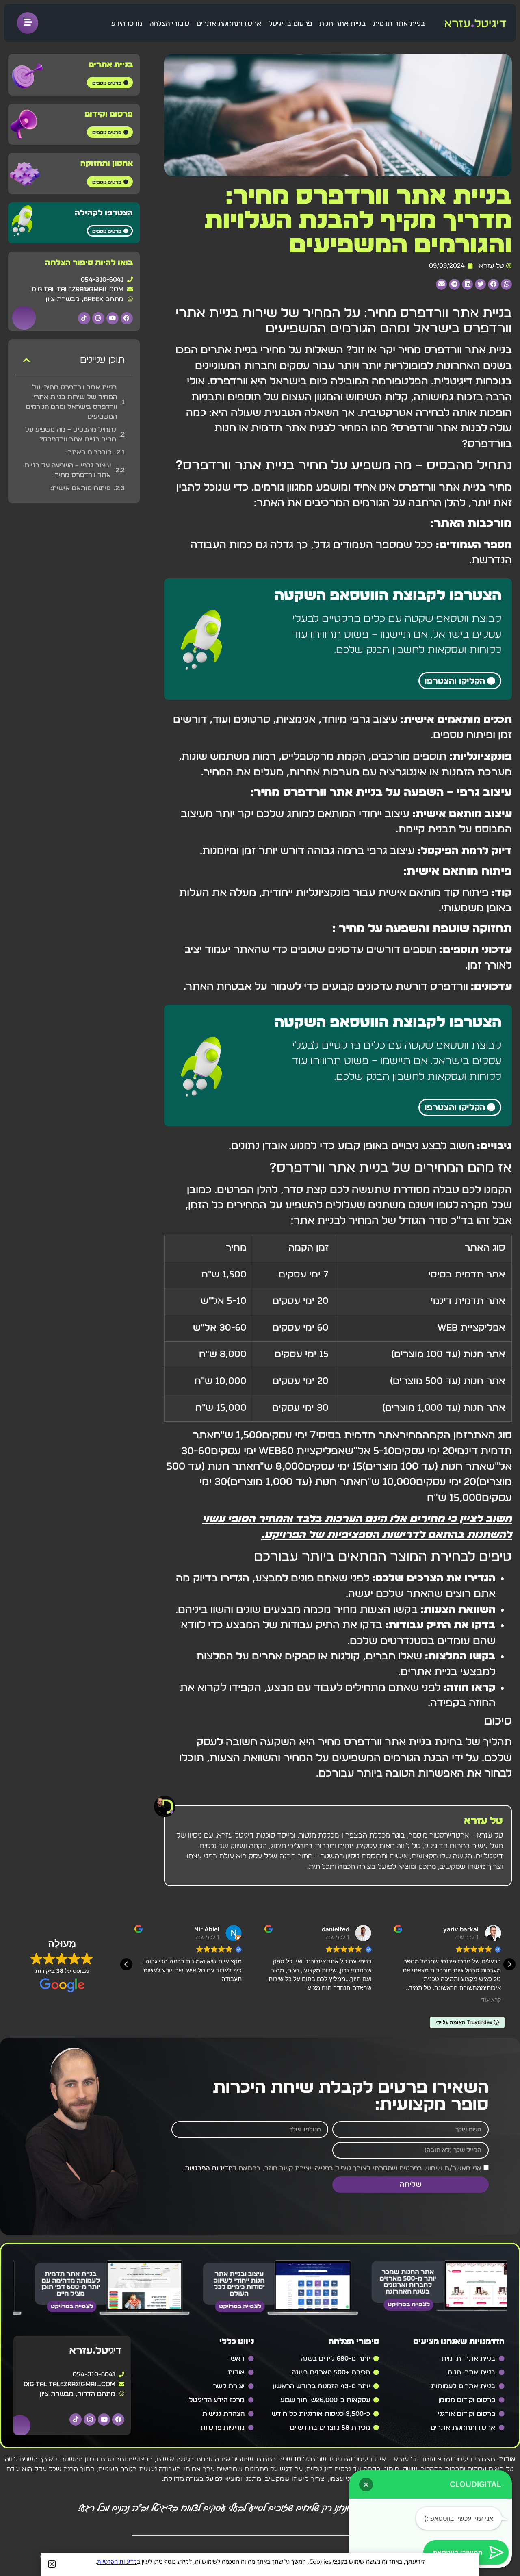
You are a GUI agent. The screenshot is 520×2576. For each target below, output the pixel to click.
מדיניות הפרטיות (209, 2168)
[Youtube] (113, 318)
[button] (506, 284)
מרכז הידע (127, 24)
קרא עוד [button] (232, 2000)
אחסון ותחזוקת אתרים (229, 24)
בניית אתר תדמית (399, 24)
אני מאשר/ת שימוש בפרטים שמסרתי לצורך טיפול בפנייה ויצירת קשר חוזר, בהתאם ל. (332, 2168)
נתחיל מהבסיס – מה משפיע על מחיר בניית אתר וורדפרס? (71, 434)
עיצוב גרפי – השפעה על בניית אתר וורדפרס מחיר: (68, 470)
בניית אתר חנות (342, 24)
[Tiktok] (84, 318)
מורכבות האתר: (89, 452)
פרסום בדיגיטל (290, 24)
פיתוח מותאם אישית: (80, 488)
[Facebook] (127, 318)
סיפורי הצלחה (169, 24)
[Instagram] (98, 318)
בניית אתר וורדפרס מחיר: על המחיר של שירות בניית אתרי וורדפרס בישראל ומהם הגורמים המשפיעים (71, 402)
